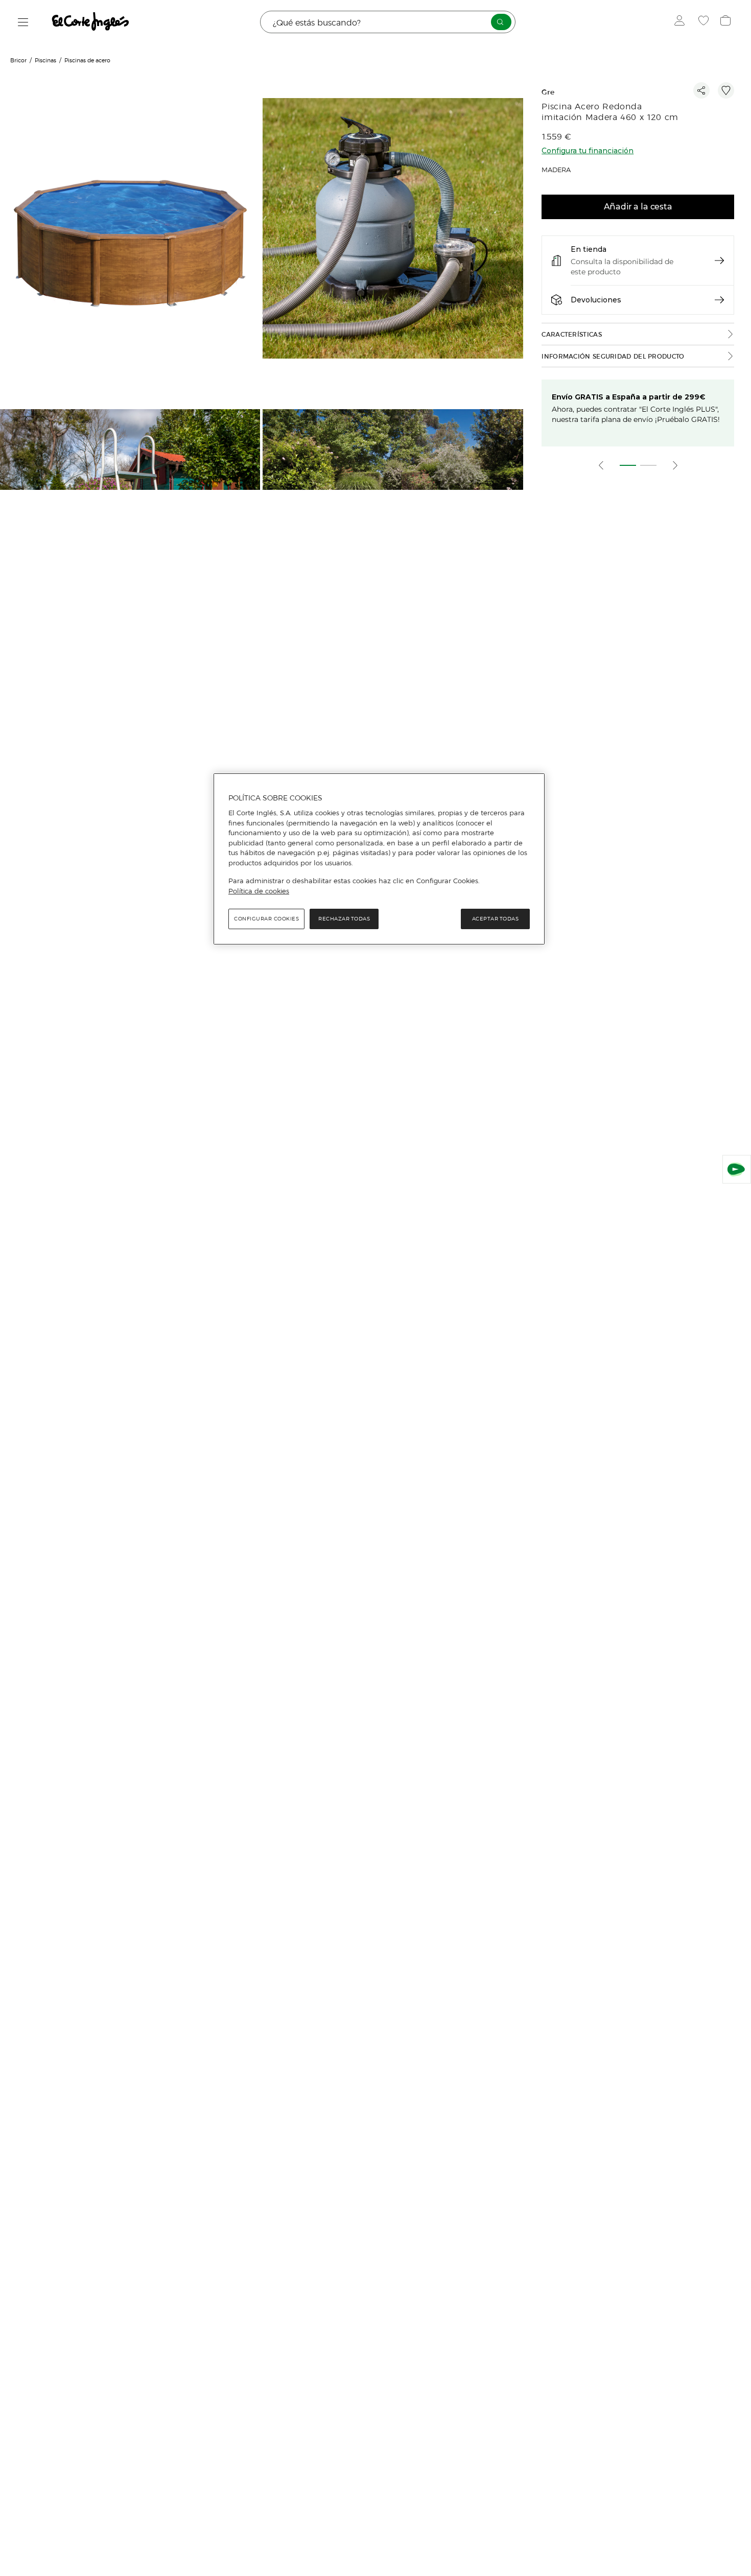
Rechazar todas (344, 919)
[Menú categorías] (23, 22)
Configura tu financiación (588, 151)
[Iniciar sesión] (682, 22)
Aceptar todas (496, 919)
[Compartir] (701, 90)
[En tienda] (719, 261)
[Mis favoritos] (705, 22)
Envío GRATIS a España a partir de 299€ (629, 397)
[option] (131, 230)
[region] (379, 859)
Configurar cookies (266, 919)
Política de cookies (259, 891)
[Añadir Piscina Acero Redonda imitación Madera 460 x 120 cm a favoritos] (726, 90)
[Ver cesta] (727, 22)
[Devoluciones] (719, 300)
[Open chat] (737, 1169)
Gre (548, 92)
